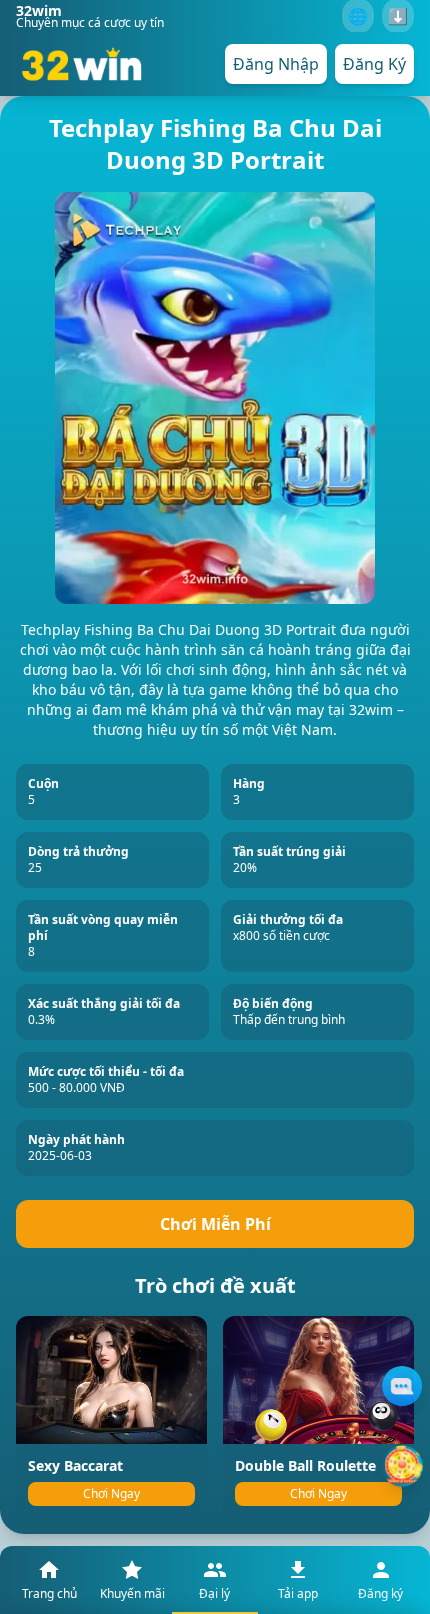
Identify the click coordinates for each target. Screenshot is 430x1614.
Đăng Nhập (276, 64)
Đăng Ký (374, 64)
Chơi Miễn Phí (215, 1224)
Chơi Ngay (111, 1493)
